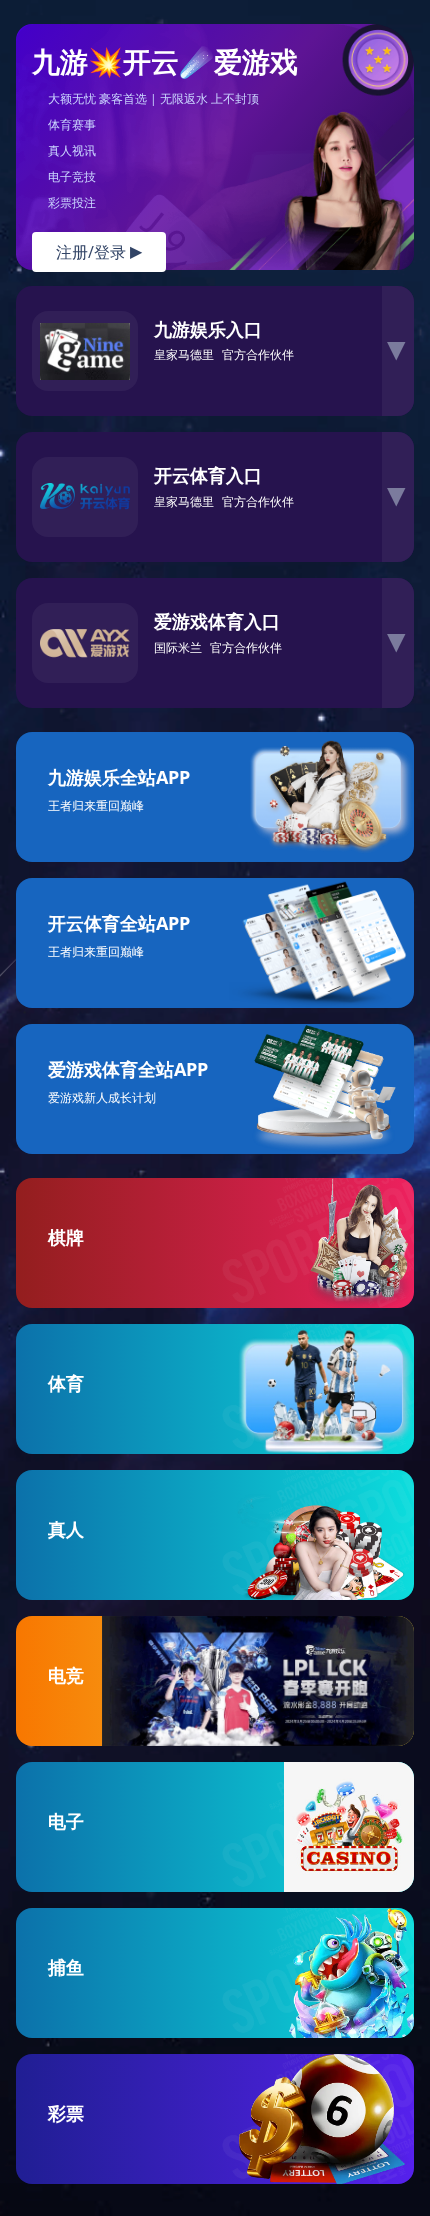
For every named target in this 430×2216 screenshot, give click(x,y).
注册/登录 (99, 252)
